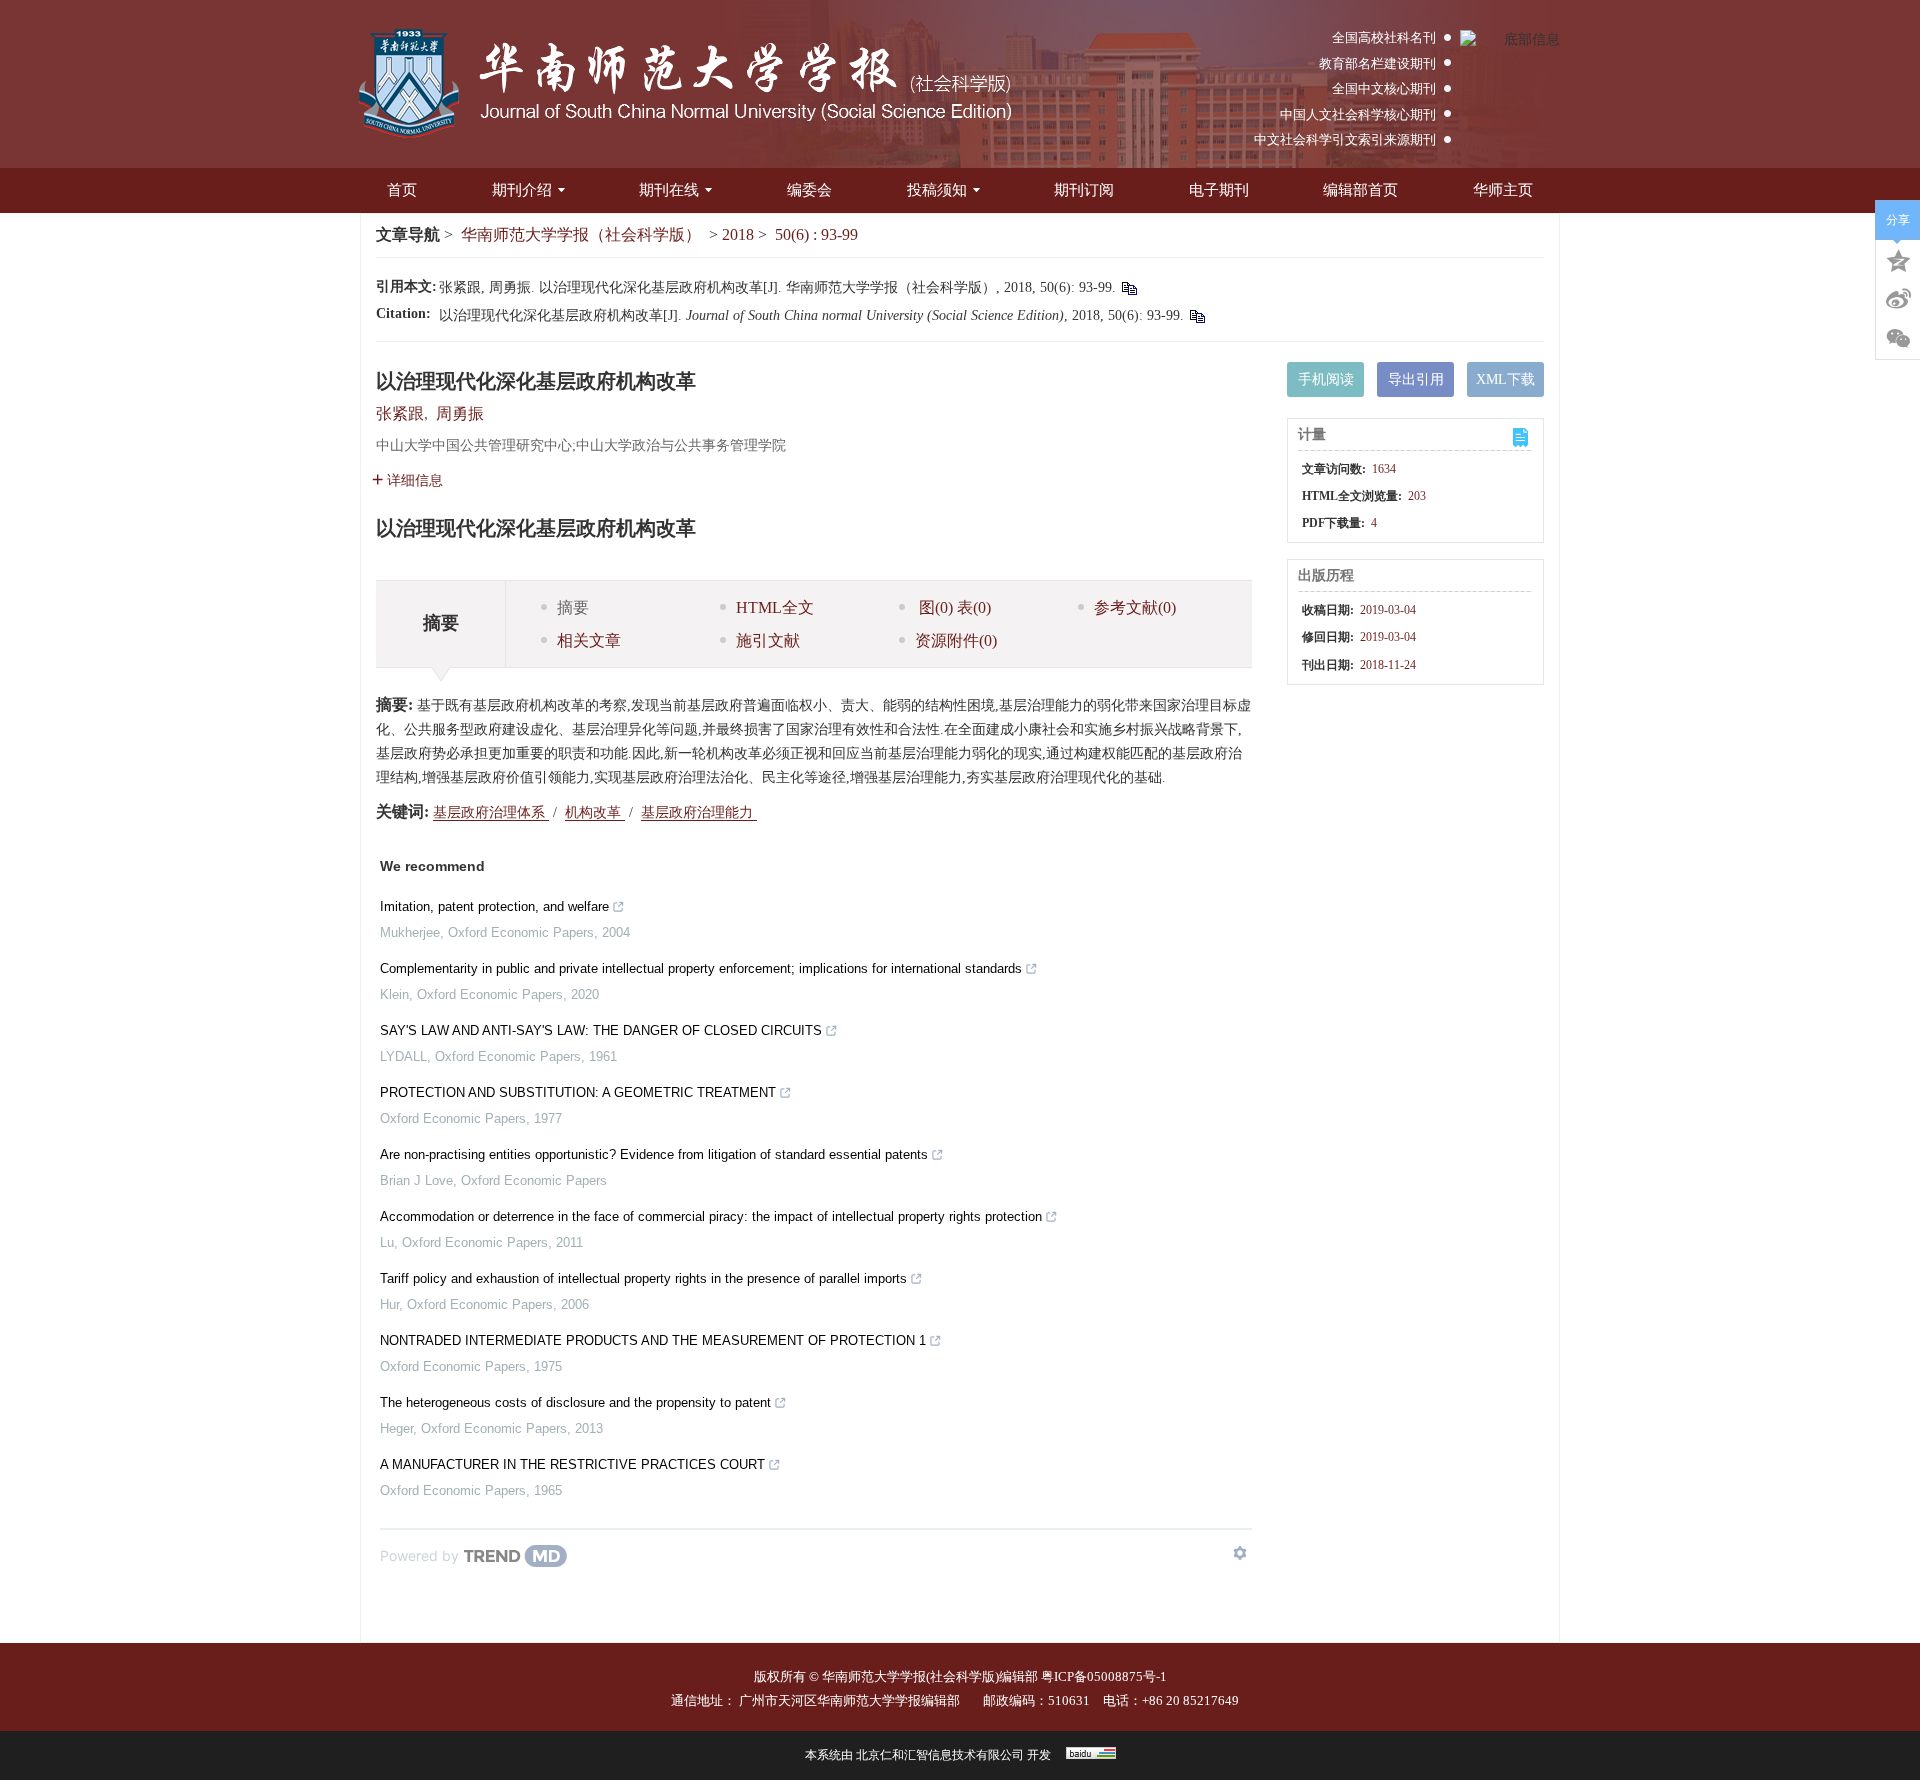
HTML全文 (775, 607)
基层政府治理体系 (491, 812)
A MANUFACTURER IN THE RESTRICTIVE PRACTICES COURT (572, 1464)
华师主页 (1503, 190)
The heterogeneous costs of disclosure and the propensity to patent (575, 1402)
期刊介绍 (522, 190)
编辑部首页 (1360, 190)
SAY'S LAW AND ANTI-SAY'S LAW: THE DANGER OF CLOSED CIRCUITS (601, 1030)
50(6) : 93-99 (816, 234)
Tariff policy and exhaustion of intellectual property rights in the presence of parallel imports (643, 1278)
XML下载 (1505, 379)
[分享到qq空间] (1898, 259)
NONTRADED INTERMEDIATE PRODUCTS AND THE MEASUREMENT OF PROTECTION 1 (653, 1340)
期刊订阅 (1084, 190)
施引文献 (768, 640)
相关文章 (589, 640)
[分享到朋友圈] (1898, 339)
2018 (738, 234)
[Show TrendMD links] (1240, 1553)
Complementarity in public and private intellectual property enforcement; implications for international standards (701, 968)
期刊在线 (669, 190)
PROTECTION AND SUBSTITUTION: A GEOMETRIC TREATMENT (578, 1092)
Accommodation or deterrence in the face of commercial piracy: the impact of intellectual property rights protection (711, 1216)
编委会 (809, 190)
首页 (402, 190)
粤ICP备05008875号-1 (1104, 1676)
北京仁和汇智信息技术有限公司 (940, 1755)
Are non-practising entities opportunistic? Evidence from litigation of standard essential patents (654, 1154)
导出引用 (1416, 379)
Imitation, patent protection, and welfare (494, 906)
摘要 (573, 607)
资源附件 (956, 640)
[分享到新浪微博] (1898, 299)
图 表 (953, 607)
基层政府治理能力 (699, 812)
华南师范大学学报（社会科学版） (581, 234)
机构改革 (595, 812)
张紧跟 (400, 413)
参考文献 (1135, 607)
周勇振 (460, 413)
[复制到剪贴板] (1128, 287)
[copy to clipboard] (1196, 315)
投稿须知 (937, 190)
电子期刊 (1219, 190)
